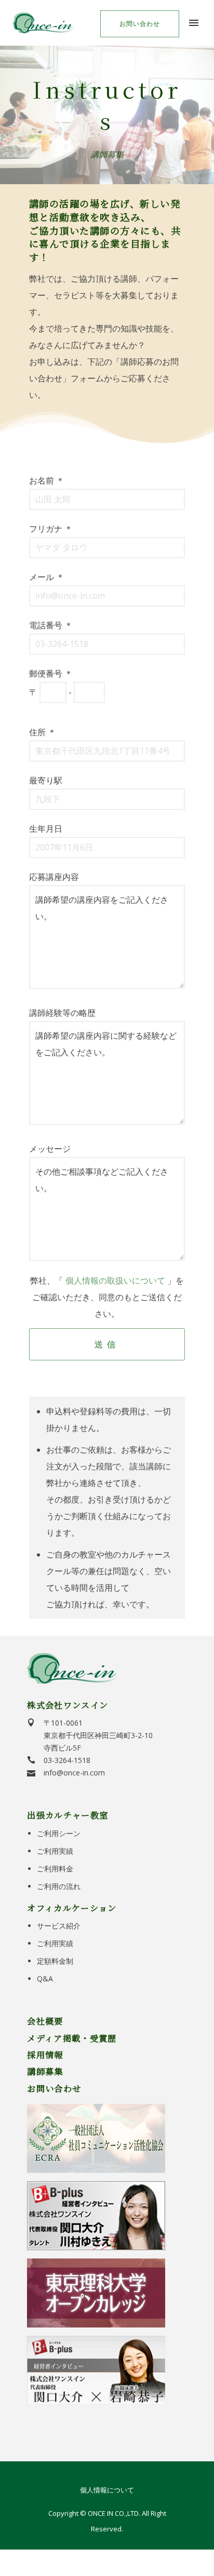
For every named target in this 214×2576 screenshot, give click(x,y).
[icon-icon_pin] (31, 1723)
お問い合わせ (140, 24)
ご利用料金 (55, 1869)
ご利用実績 (55, 1851)
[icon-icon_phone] (31, 1760)
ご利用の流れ (59, 1886)
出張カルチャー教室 (68, 1815)
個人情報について (107, 2490)
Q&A (45, 1979)
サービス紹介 (59, 1926)
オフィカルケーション (72, 1908)
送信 (107, 1344)
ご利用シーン (59, 1833)
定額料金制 (55, 1961)
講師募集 (45, 2071)
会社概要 (45, 2021)
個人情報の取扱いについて (115, 1280)
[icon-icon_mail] (31, 1773)
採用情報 (45, 2055)
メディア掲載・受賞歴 (72, 2038)
